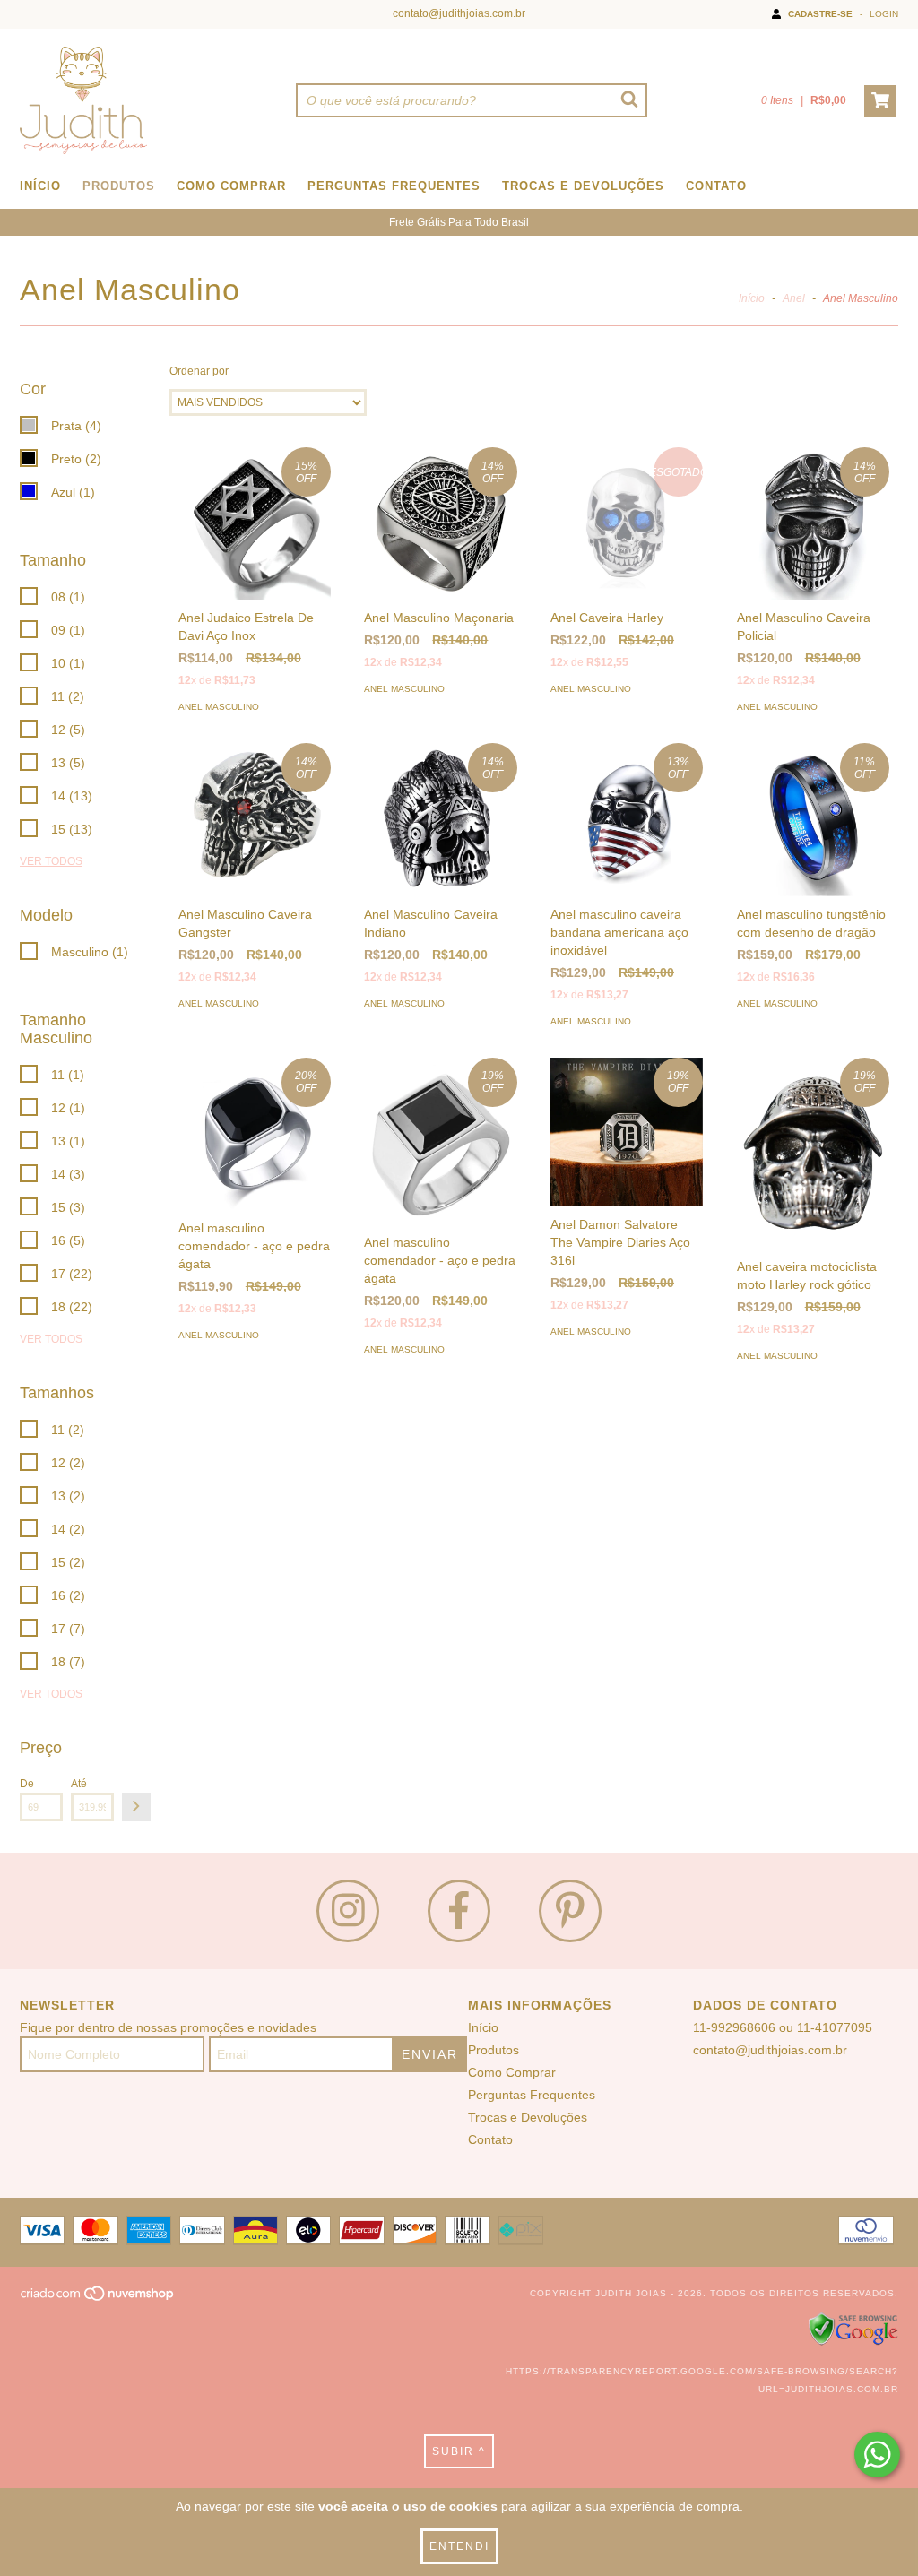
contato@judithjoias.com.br (459, 13)
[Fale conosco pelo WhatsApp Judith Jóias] (877, 2455)
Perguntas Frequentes (394, 186)
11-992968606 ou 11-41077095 (783, 2027)
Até (79, 1784)
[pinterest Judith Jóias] (570, 1911)
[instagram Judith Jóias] (348, 1911)
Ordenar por (199, 371)
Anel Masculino (219, 707)
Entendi (459, 2546)
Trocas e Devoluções (583, 186)
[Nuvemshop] (98, 2299)
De (27, 1784)
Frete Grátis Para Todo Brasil (459, 222)
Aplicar (136, 1807)
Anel (794, 298)
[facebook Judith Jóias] (459, 1911)
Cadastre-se (820, 14)
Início (40, 186)
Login (884, 14)
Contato (716, 186)
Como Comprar (231, 186)
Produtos (119, 186)
